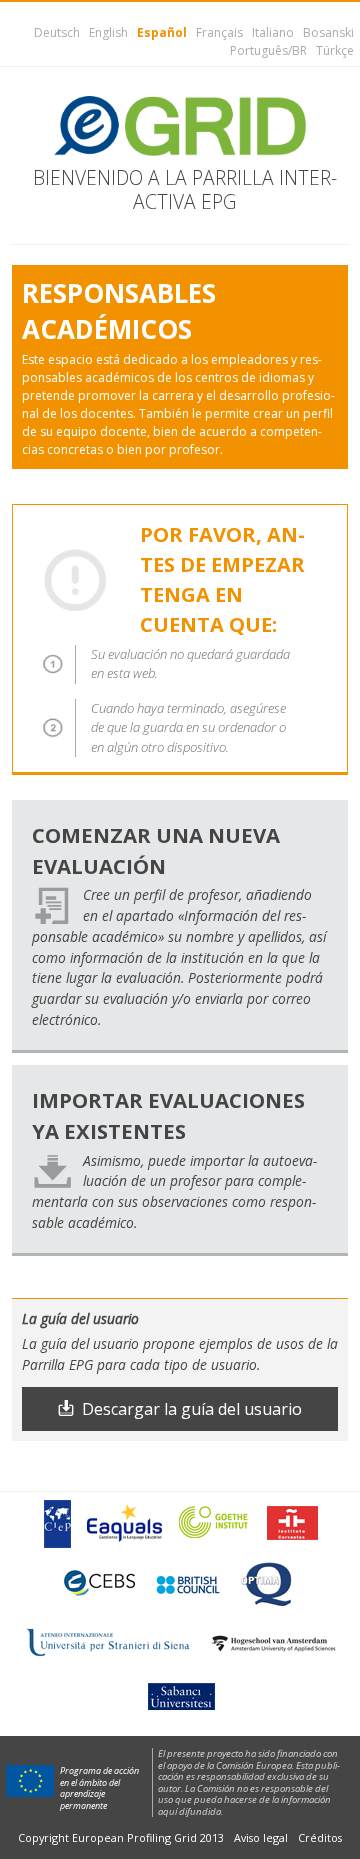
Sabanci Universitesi (180, 1695)
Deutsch (57, 32)
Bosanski (328, 32)
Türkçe (335, 50)
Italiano (273, 32)
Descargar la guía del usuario (192, 1409)
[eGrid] (180, 126)
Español (162, 32)
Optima (268, 1583)
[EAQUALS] (124, 1523)
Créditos (320, 1837)
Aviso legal (261, 1837)
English (108, 32)
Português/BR (268, 50)
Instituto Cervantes (292, 1523)
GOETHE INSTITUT (214, 1523)
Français (219, 32)
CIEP (57, 1523)
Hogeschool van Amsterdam (273, 1643)
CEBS (99, 1583)
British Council (187, 1583)
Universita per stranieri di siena (108, 1643)
